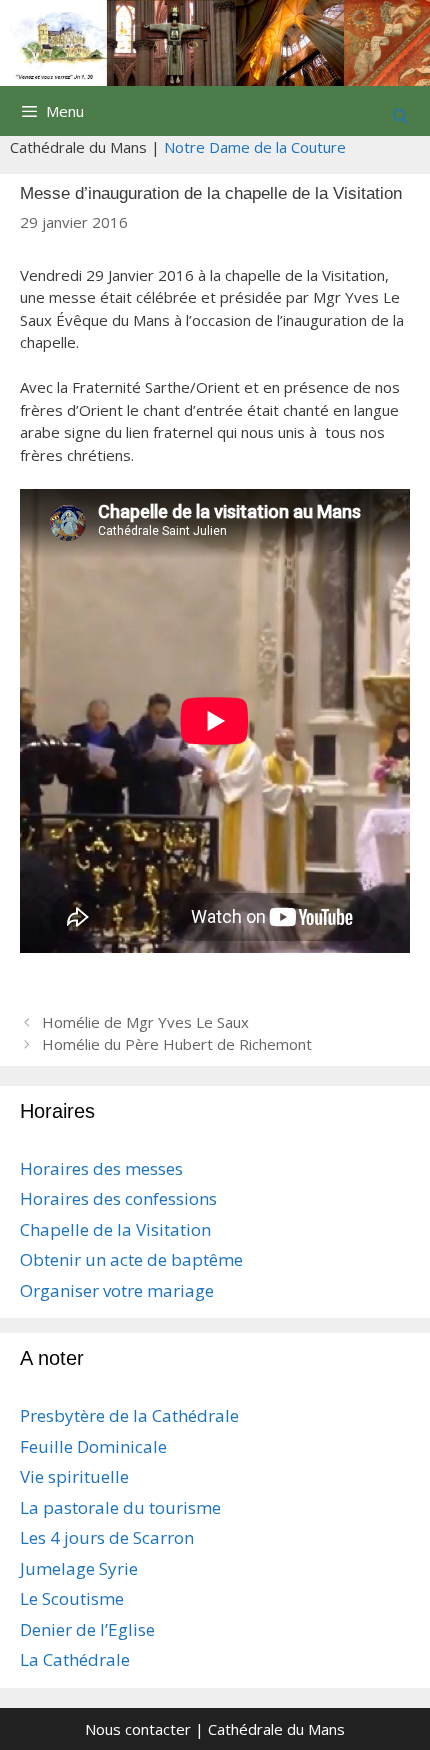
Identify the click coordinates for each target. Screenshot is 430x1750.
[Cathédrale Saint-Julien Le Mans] (215, 41)
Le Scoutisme (72, 1598)
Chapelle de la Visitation (115, 1229)
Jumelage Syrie (79, 1568)
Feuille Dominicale (93, 1446)
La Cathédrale (75, 1659)
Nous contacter (138, 1729)
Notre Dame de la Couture (255, 147)
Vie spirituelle (74, 1476)
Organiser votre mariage (117, 1290)
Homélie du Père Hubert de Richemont (177, 1044)
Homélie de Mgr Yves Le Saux (145, 1022)
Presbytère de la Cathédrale (129, 1415)
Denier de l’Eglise (87, 1629)
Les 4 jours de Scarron (107, 1537)
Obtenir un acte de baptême (131, 1259)
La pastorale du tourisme (120, 1507)
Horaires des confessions (118, 1198)
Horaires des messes (101, 1168)
